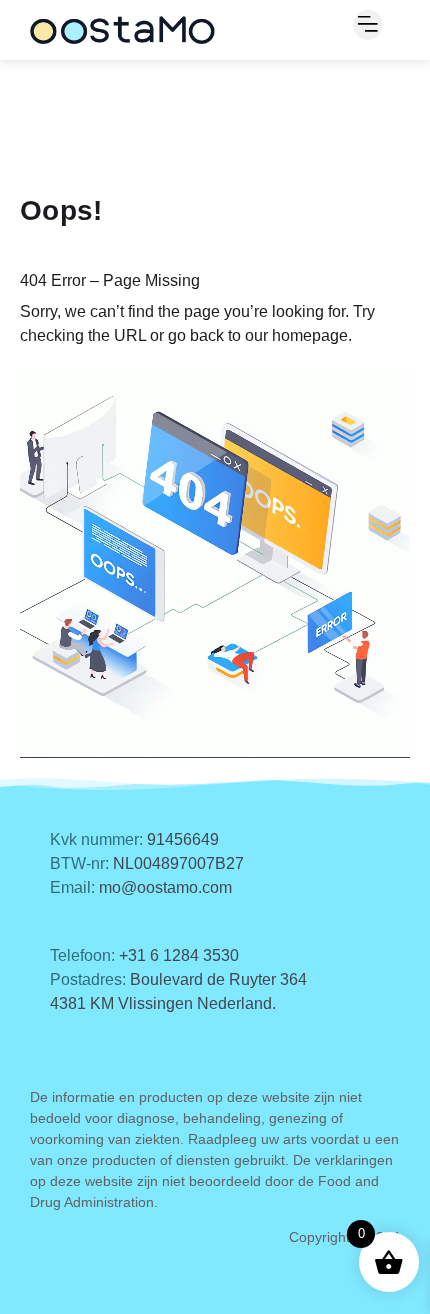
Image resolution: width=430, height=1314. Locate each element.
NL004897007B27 (178, 863)
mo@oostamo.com (165, 887)
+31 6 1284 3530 (179, 955)
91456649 (183, 839)
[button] (368, 25)
